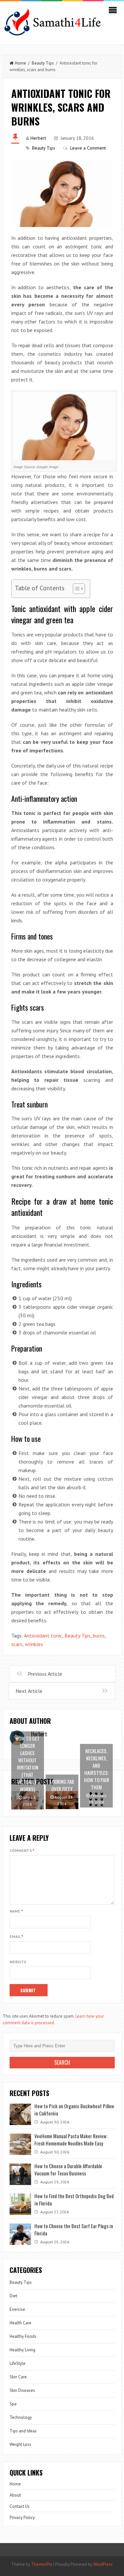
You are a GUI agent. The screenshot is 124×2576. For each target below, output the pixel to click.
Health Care (21, 2323)
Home (21, 63)
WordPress (103, 2564)
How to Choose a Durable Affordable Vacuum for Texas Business (68, 2170)
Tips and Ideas (23, 2431)
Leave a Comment (88, 148)
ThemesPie (42, 2564)
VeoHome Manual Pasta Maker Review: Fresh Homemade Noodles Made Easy (71, 2140)
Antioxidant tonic (43, 1636)
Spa (13, 2404)
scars (17, 1644)
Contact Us (20, 2506)
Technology (21, 2417)
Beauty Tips (43, 63)
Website (18, 1962)
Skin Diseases (22, 2390)
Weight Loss (21, 2444)
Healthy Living (22, 2350)
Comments (22, 1850)
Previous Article (45, 1674)
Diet (13, 2296)
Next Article (29, 1691)
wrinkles (34, 1644)
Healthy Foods (23, 2336)
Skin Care (18, 2377)
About (15, 2495)
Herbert (38, 138)
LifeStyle (18, 2363)
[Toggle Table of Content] (76, 589)
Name (16, 1911)
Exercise (17, 2309)
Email (16, 1936)
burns (99, 1636)
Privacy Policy (22, 2518)
